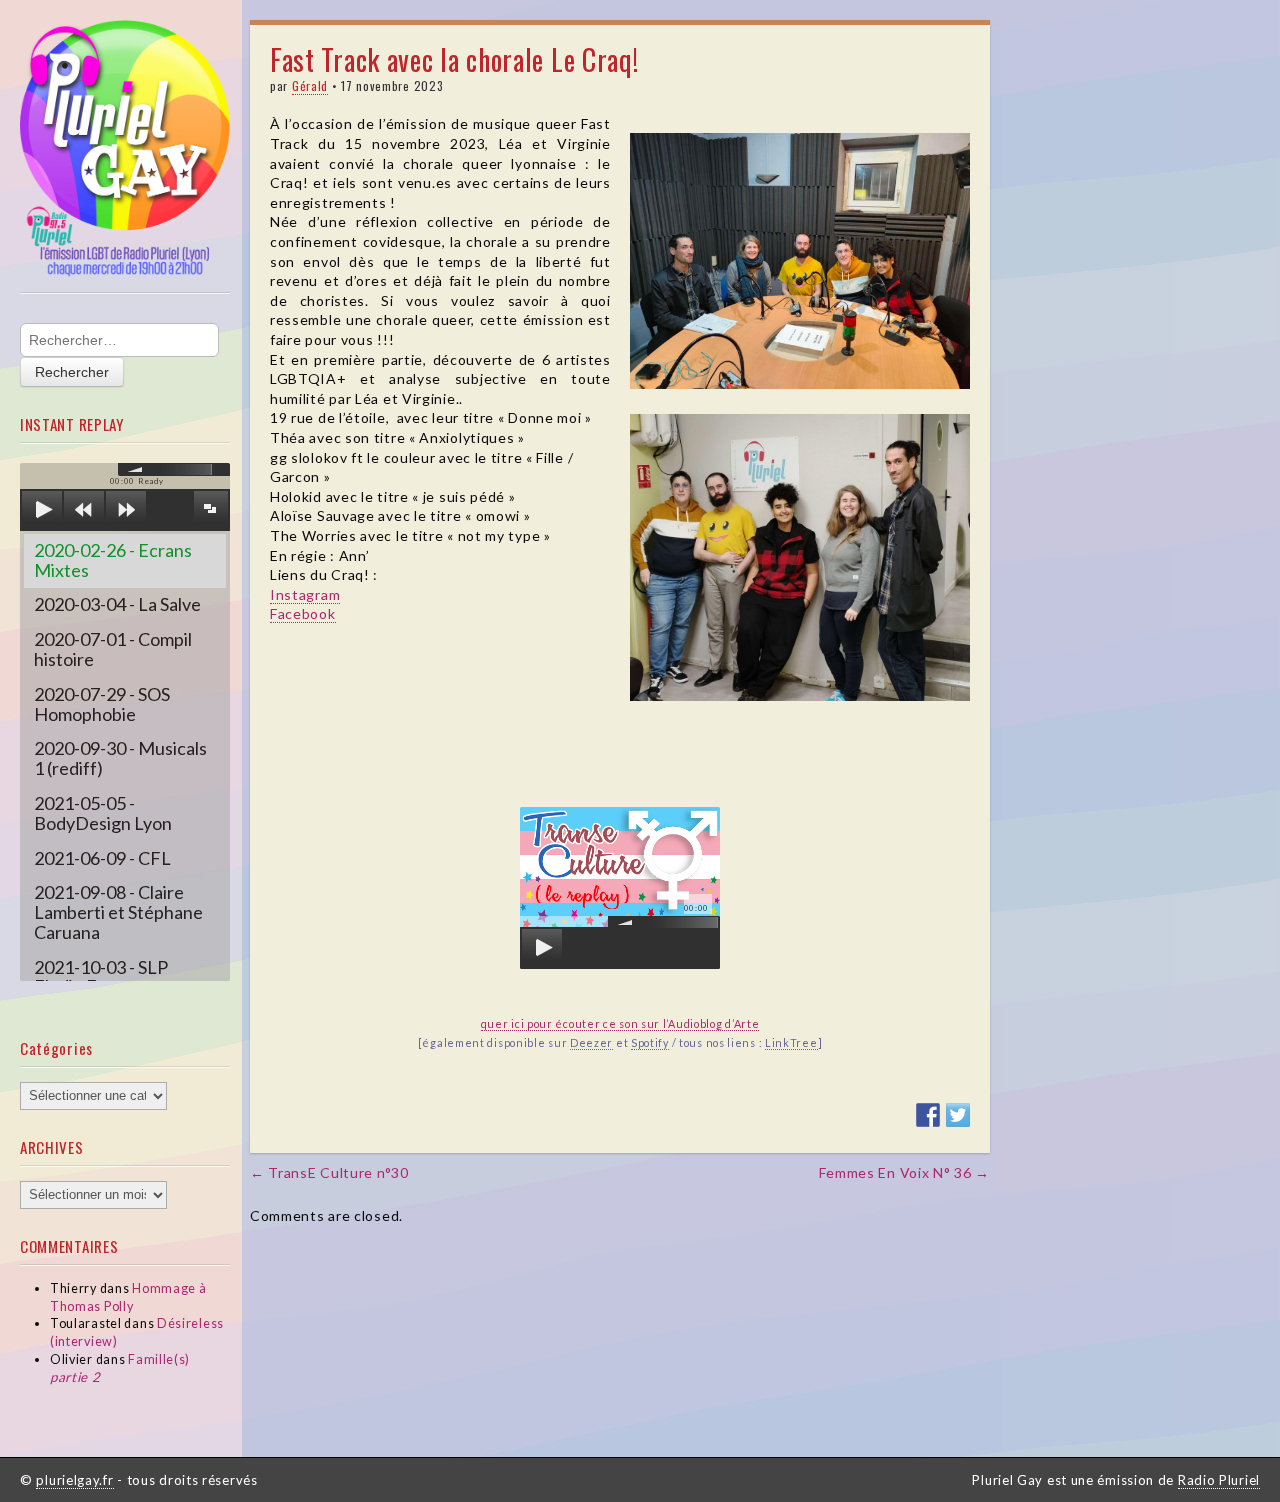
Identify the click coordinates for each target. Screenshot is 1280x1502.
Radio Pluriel (1219, 1480)
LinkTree (791, 1042)
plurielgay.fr (74, 1480)
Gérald (310, 85)
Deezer (591, 1042)
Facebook (303, 613)
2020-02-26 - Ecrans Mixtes (113, 560)
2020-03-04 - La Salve (117, 604)
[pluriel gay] (125, 148)
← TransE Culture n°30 (329, 1172)
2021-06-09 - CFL (102, 858)
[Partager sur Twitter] (958, 1115)
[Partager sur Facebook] (928, 1115)
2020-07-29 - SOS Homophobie (102, 704)
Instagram (305, 594)
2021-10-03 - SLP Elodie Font (101, 977)
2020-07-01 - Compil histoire (113, 649)
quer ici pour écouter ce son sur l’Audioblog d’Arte (620, 1023)
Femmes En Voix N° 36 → (904, 1172)
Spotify (650, 1042)
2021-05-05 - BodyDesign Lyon (103, 813)
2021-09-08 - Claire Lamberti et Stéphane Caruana (118, 912)
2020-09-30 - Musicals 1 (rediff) (120, 758)
